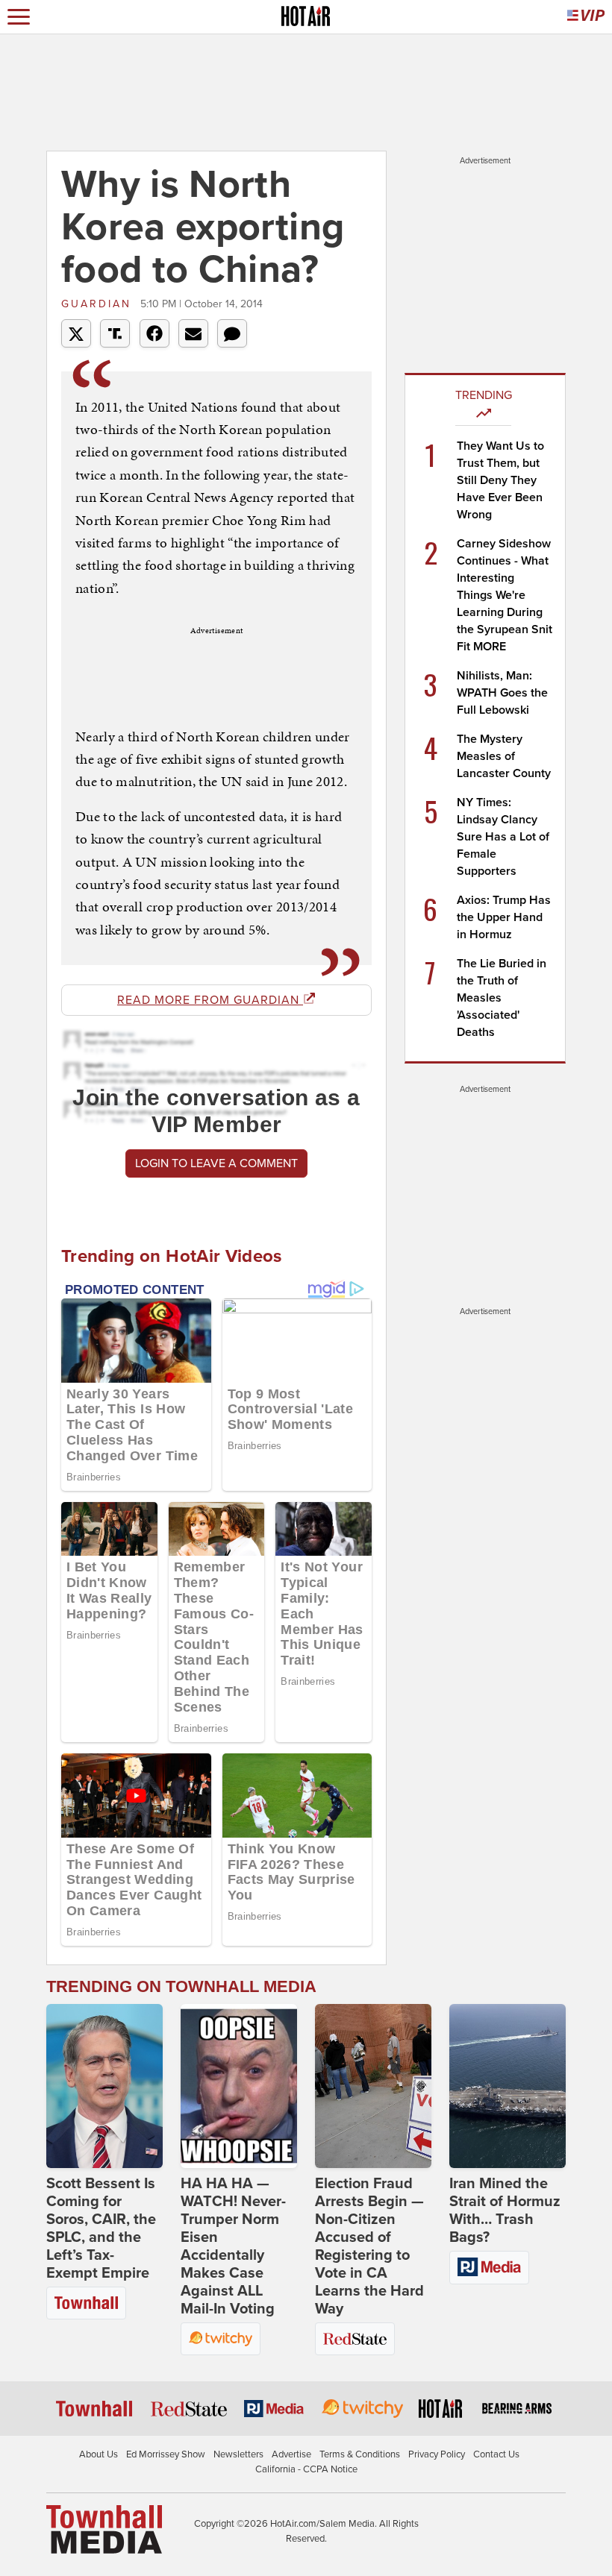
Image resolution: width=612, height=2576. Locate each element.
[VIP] (586, 17)
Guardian (99, 304)
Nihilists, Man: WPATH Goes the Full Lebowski (502, 693)
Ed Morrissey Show (166, 2454)
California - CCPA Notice (306, 2469)
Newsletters (238, 2454)
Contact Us (496, 2454)
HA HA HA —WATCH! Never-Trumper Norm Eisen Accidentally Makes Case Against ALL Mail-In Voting (233, 2246)
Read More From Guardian (210, 1000)
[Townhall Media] (104, 2529)
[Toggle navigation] (19, 17)
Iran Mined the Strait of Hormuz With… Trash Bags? (505, 2211)
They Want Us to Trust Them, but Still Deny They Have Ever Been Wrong (500, 480)
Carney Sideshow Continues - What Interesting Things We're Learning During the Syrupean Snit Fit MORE (505, 595)
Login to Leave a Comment (216, 1163)
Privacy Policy (437, 2454)
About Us (99, 2454)
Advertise (291, 2454)
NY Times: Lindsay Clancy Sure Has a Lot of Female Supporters (503, 837)
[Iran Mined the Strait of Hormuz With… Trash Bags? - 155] (508, 2086)
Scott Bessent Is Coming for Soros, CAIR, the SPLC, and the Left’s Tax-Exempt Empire (101, 2228)
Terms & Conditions (360, 2454)
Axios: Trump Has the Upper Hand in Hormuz (504, 917)
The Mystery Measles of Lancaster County (504, 756)
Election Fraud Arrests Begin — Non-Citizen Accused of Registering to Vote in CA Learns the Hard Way (369, 2246)
